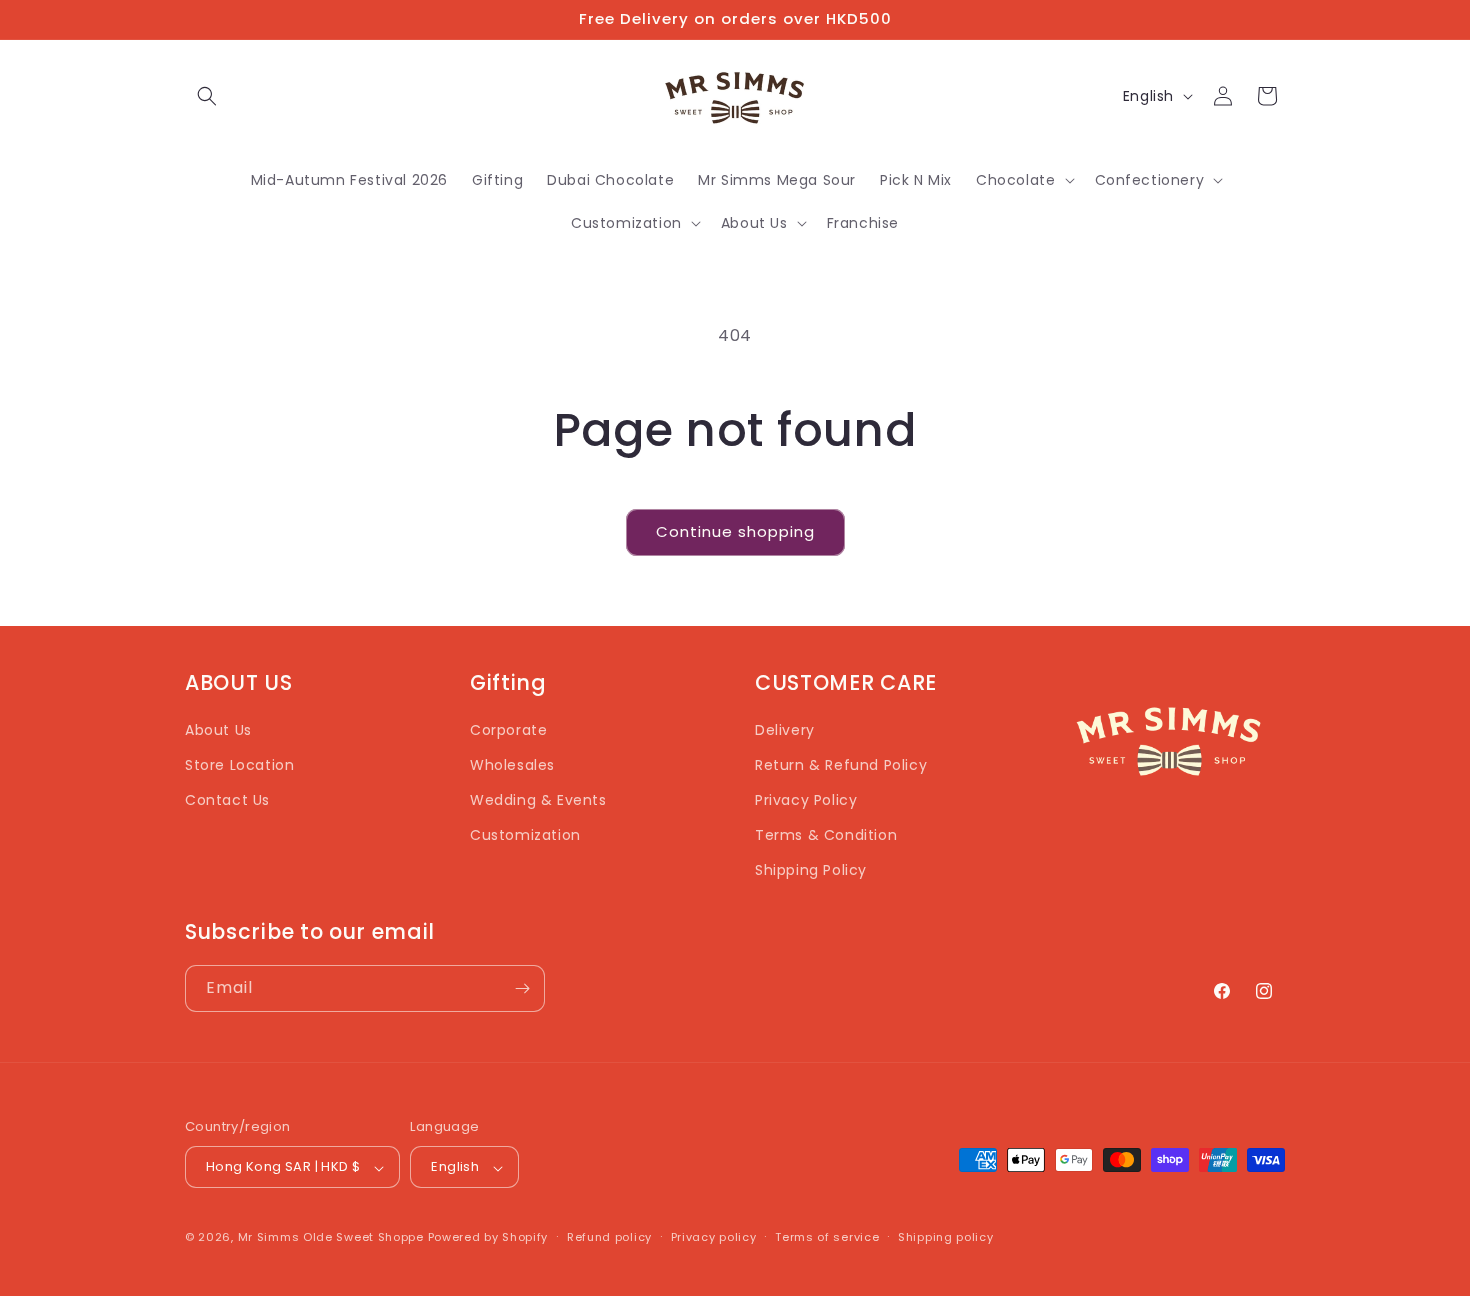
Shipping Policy (811, 871)
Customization (525, 836)
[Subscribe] (522, 988)
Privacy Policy (806, 800)
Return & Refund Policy (841, 765)
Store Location (239, 765)
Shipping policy (946, 1237)
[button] (207, 96)
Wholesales (512, 765)
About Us (218, 730)
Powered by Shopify (488, 1238)
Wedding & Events (538, 800)
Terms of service (827, 1237)
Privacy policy (714, 1237)
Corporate (508, 730)
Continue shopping (735, 531)
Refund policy (609, 1237)
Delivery (785, 730)
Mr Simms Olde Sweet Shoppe (331, 1238)
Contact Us (227, 800)
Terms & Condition (826, 836)
